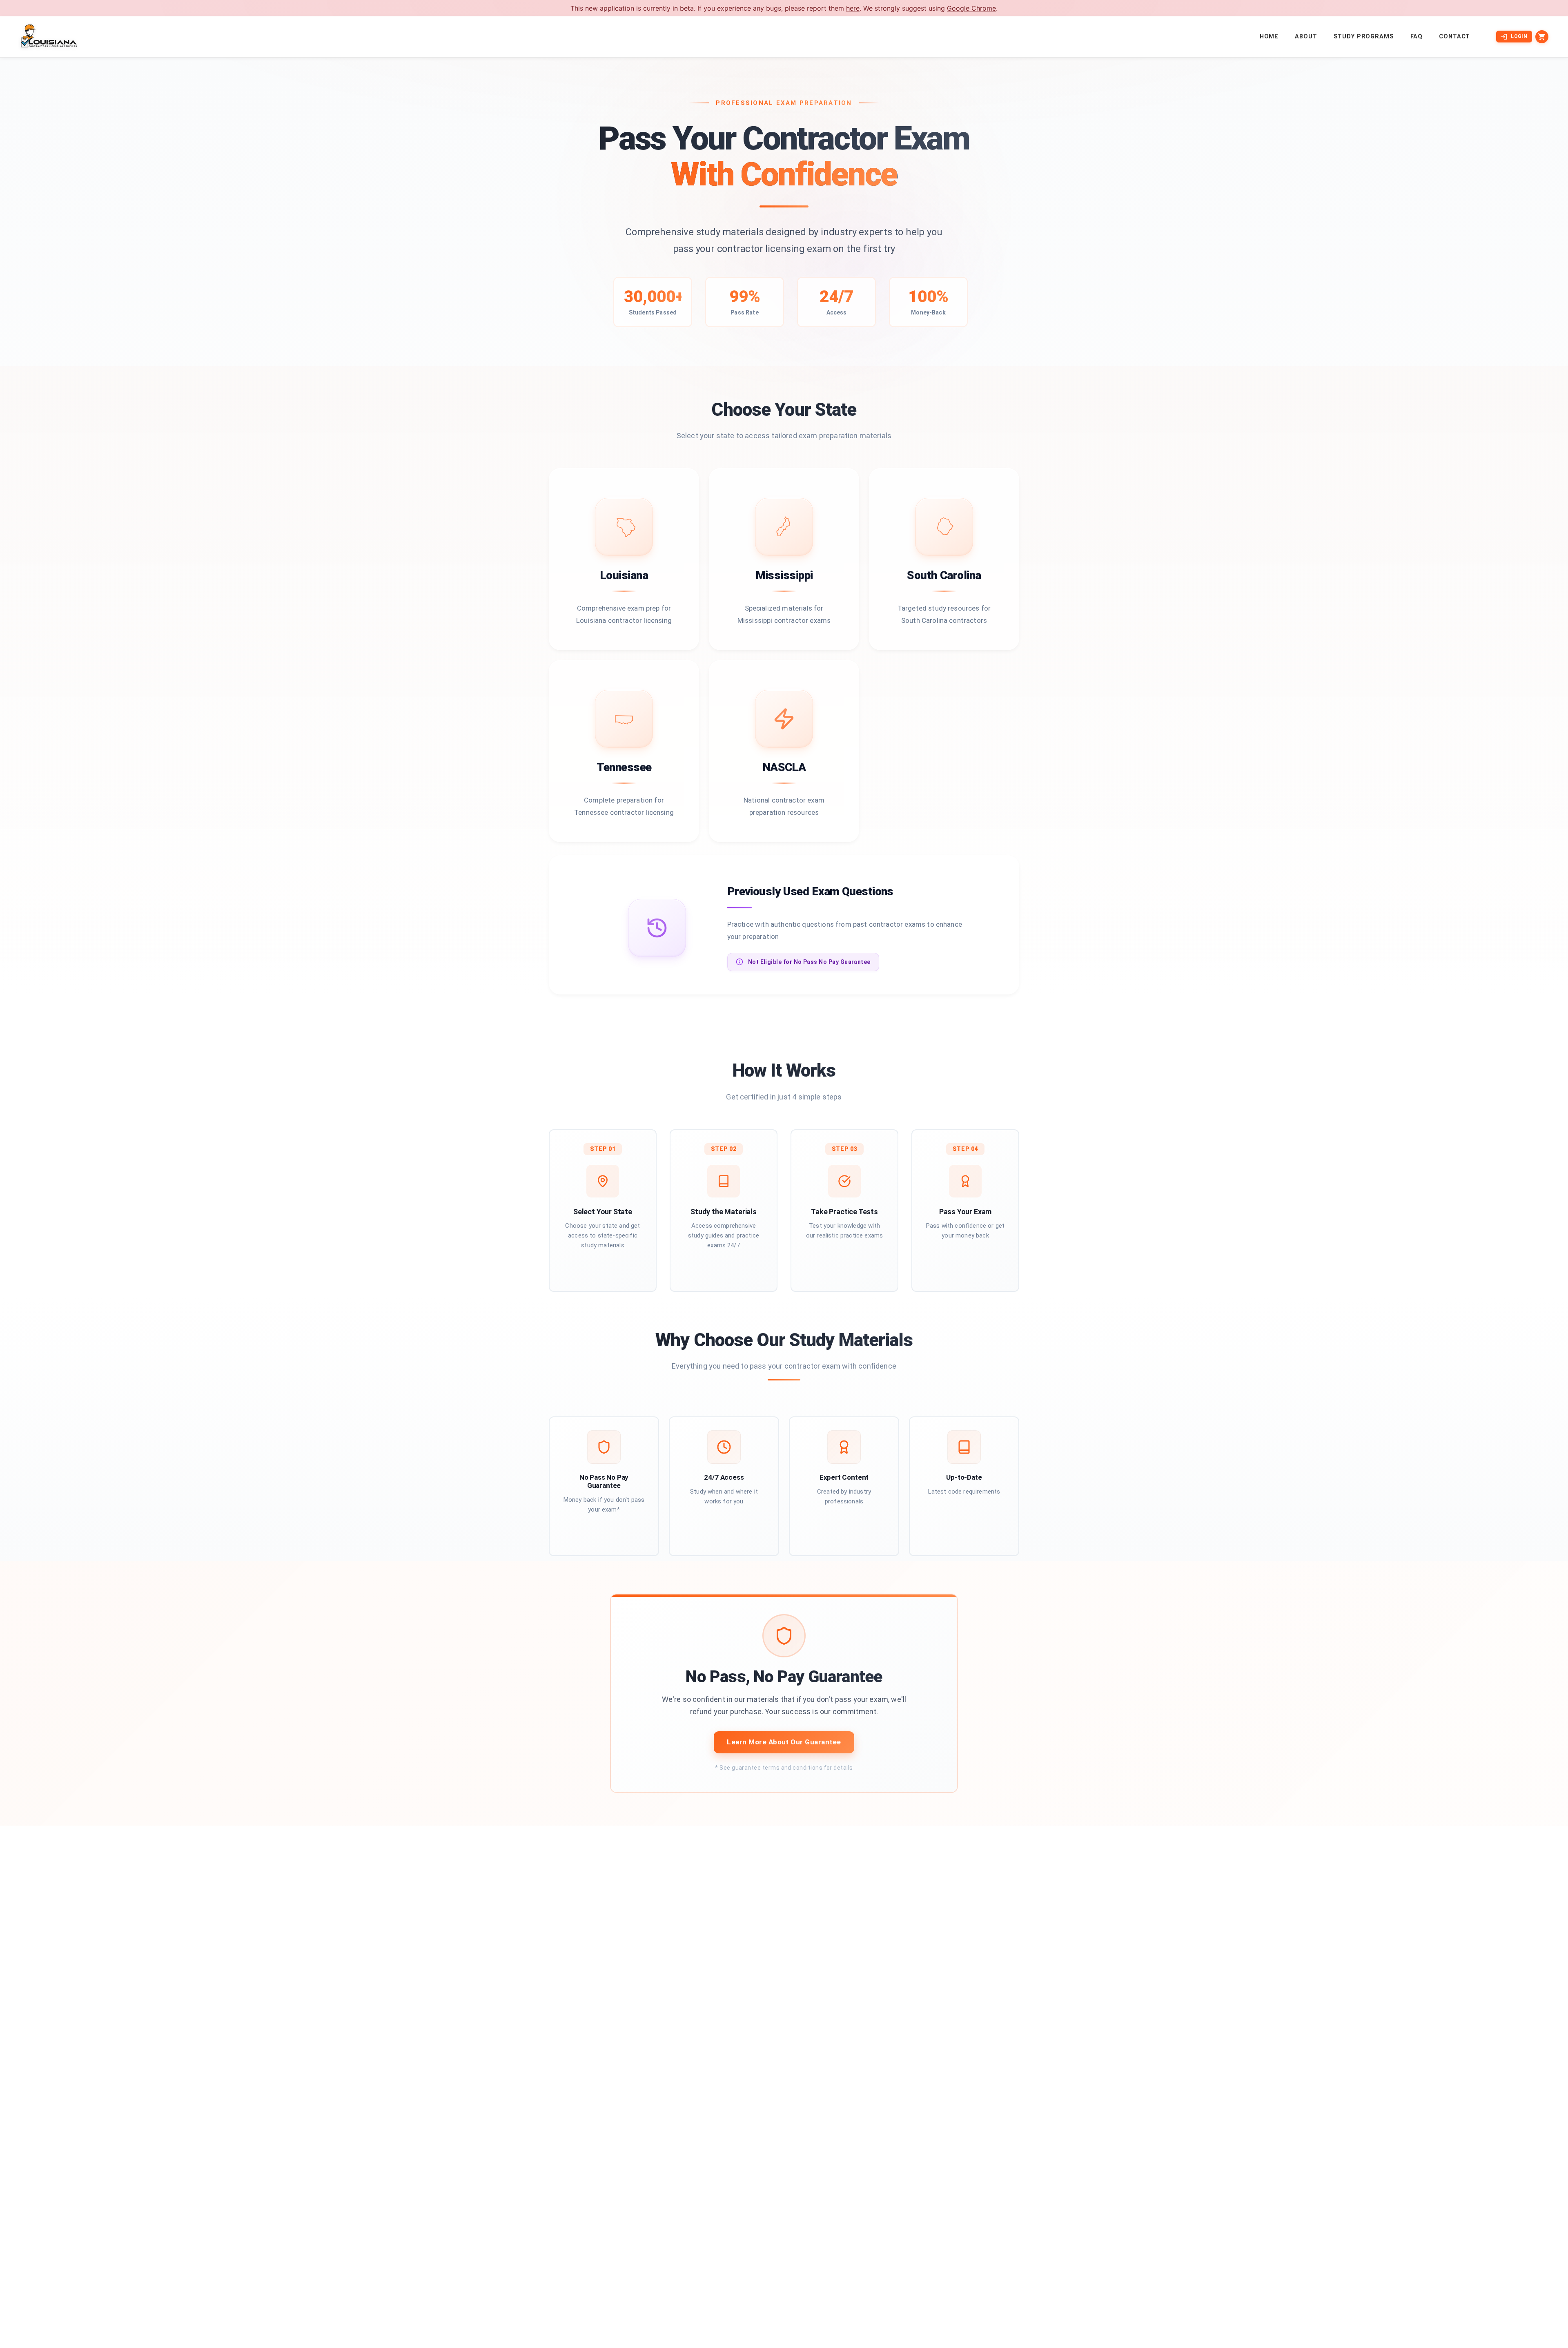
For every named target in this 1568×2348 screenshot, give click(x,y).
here (853, 8)
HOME (1269, 37)
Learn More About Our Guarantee (784, 1742)
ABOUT (1306, 37)
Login (1519, 36)
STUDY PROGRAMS (1364, 37)
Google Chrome (971, 8)
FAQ (1417, 37)
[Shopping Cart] (1542, 37)
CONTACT (1454, 37)
